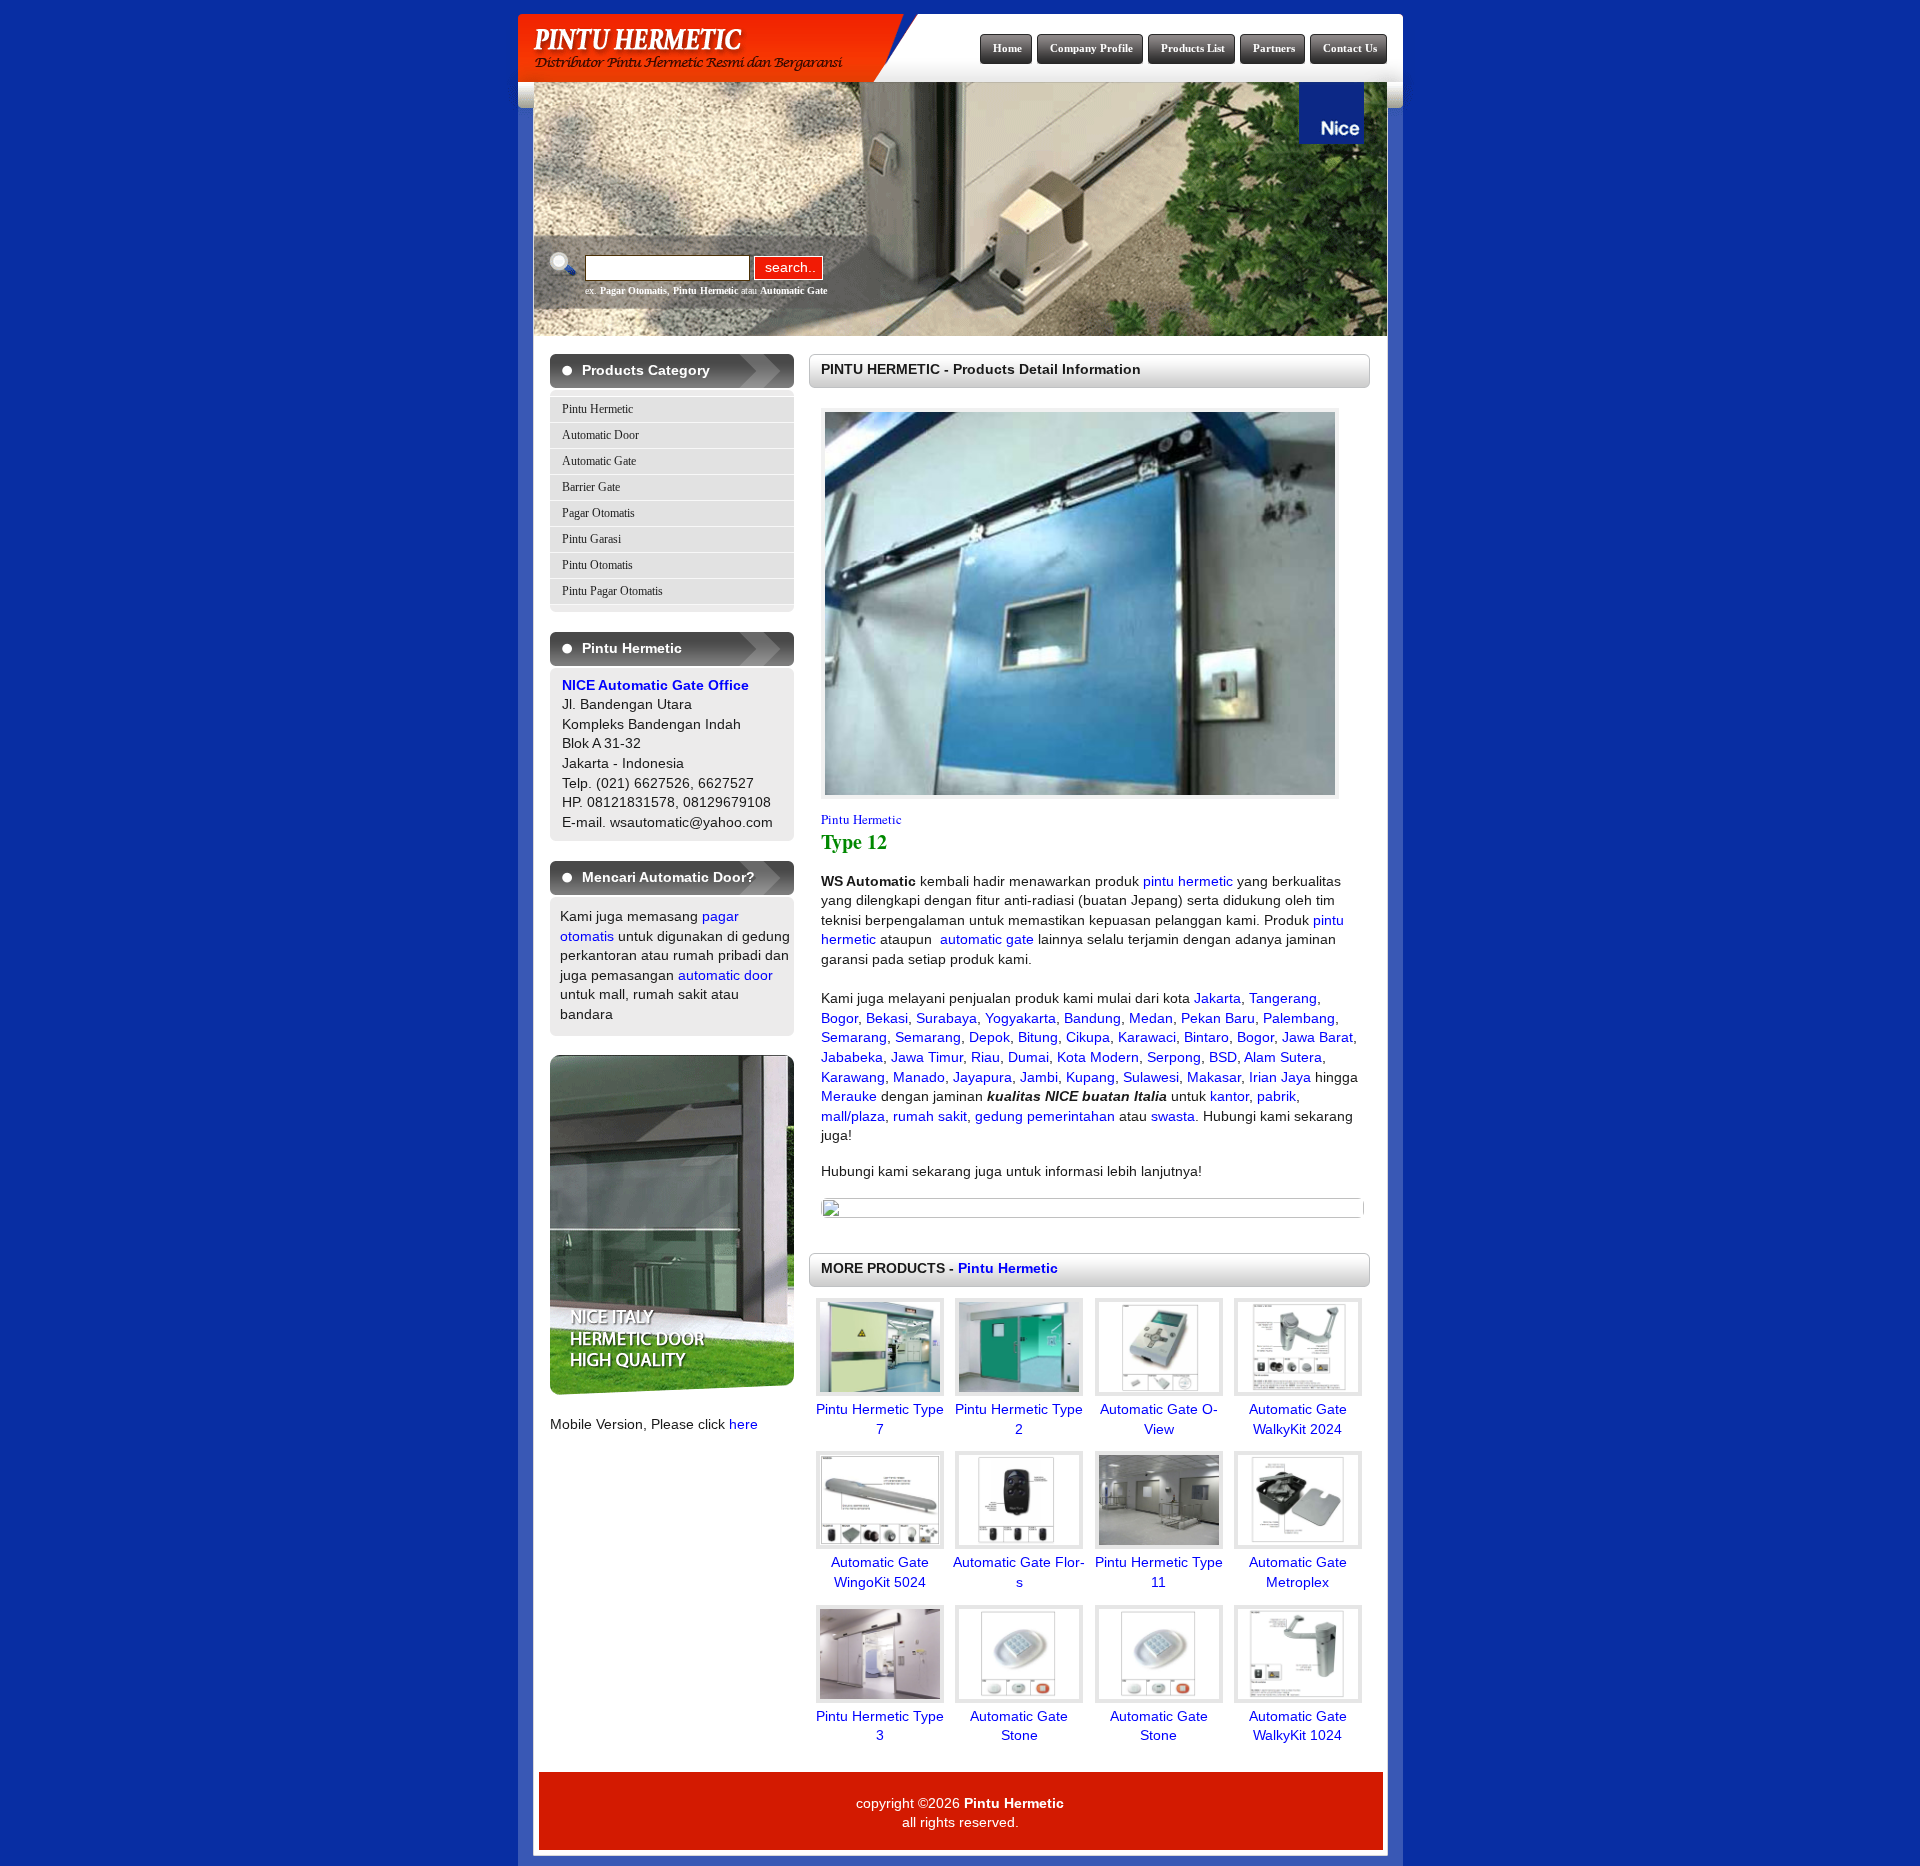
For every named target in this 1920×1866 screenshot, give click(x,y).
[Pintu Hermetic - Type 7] (880, 1391)
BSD (1223, 1057)
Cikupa (1088, 1037)
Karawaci (1147, 1037)
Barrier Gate (591, 487)
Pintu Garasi (591, 539)
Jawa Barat (1317, 1037)
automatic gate (987, 939)
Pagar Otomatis (633, 290)
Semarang (854, 1037)
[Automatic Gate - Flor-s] (1019, 1544)
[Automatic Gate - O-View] (1159, 1391)
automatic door (725, 975)
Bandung (1092, 1018)
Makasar (1214, 1077)
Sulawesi (1151, 1077)
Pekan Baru (1218, 1018)
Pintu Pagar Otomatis (612, 591)
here (743, 1424)
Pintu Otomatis (597, 565)
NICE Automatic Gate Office (655, 685)
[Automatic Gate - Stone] (1019, 1698)
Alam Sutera (1283, 1057)
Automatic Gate (793, 290)
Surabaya (946, 1018)
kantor (1229, 1096)
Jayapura (982, 1077)
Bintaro (1206, 1037)
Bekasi (887, 1018)
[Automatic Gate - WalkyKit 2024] (1298, 1391)
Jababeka (852, 1057)
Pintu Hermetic (705, 290)
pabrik (1276, 1096)
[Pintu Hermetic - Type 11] (1159, 1544)
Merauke (849, 1096)
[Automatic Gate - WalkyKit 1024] (1298, 1698)
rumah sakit (930, 1116)
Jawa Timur (927, 1057)
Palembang (1299, 1018)
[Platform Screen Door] (1092, 1213)
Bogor (839, 1018)
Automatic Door (600, 435)
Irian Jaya (1280, 1077)
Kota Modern (1098, 1057)
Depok (989, 1037)
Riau (985, 1057)
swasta (1173, 1116)
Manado (919, 1077)
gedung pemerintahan (1045, 1116)
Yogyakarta (1020, 1018)
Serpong (1174, 1057)
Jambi (1039, 1077)
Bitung (1038, 1037)
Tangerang (1283, 998)
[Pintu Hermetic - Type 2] (1019, 1391)
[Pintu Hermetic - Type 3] (880, 1698)
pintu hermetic (1188, 881)
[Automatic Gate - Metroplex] (1298, 1544)
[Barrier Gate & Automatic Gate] (672, 1390)
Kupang (1090, 1077)
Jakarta (1217, 998)
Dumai (1028, 1057)
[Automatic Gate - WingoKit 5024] (880, 1544)
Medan (1151, 1018)
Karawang (853, 1077)
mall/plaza (853, 1116)
